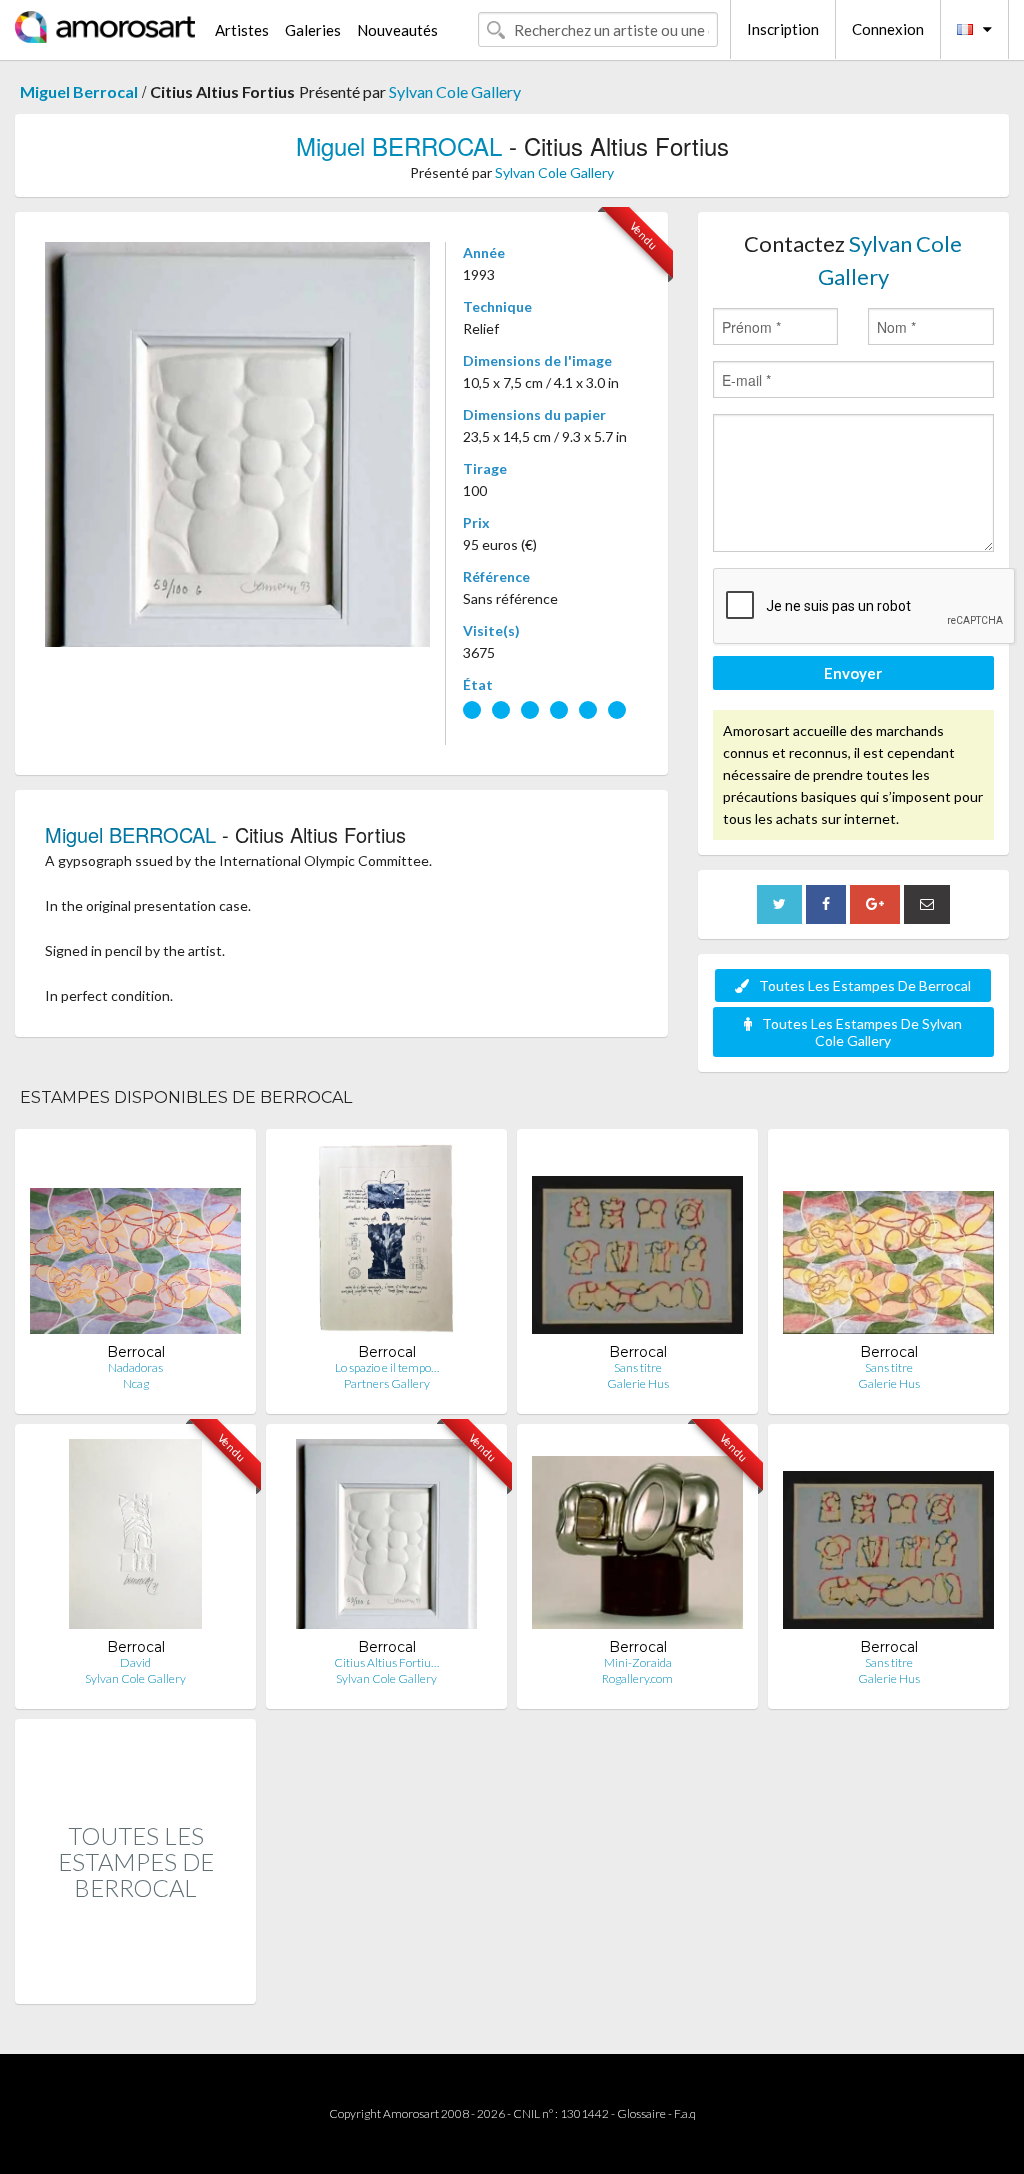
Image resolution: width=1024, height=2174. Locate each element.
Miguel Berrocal (79, 91)
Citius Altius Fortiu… (386, 1662)
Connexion (888, 29)
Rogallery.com (637, 1678)
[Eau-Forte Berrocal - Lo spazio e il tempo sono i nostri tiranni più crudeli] (386, 1243)
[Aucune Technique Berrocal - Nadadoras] (135, 1243)
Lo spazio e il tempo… (387, 1367)
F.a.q (685, 2113)
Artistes (242, 30)
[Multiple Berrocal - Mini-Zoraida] (637, 1538)
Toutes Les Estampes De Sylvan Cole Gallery (862, 1032)
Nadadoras (135, 1367)
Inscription (783, 29)
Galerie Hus (638, 1383)
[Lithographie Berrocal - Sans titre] (888, 1243)
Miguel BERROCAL (399, 145)
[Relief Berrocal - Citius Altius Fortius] (386, 1538)
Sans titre (638, 1367)
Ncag (136, 1383)
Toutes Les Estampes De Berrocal (865, 985)
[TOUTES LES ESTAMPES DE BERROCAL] (135, 1982)
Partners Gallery (387, 1383)
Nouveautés (397, 30)
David (135, 1662)
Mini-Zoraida (638, 1662)
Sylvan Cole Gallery (455, 91)
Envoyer (853, 673)
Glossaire (641, 2113)
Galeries (313, 30)
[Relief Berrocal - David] (135, 1538)
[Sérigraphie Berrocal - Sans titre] (637, 1243)
